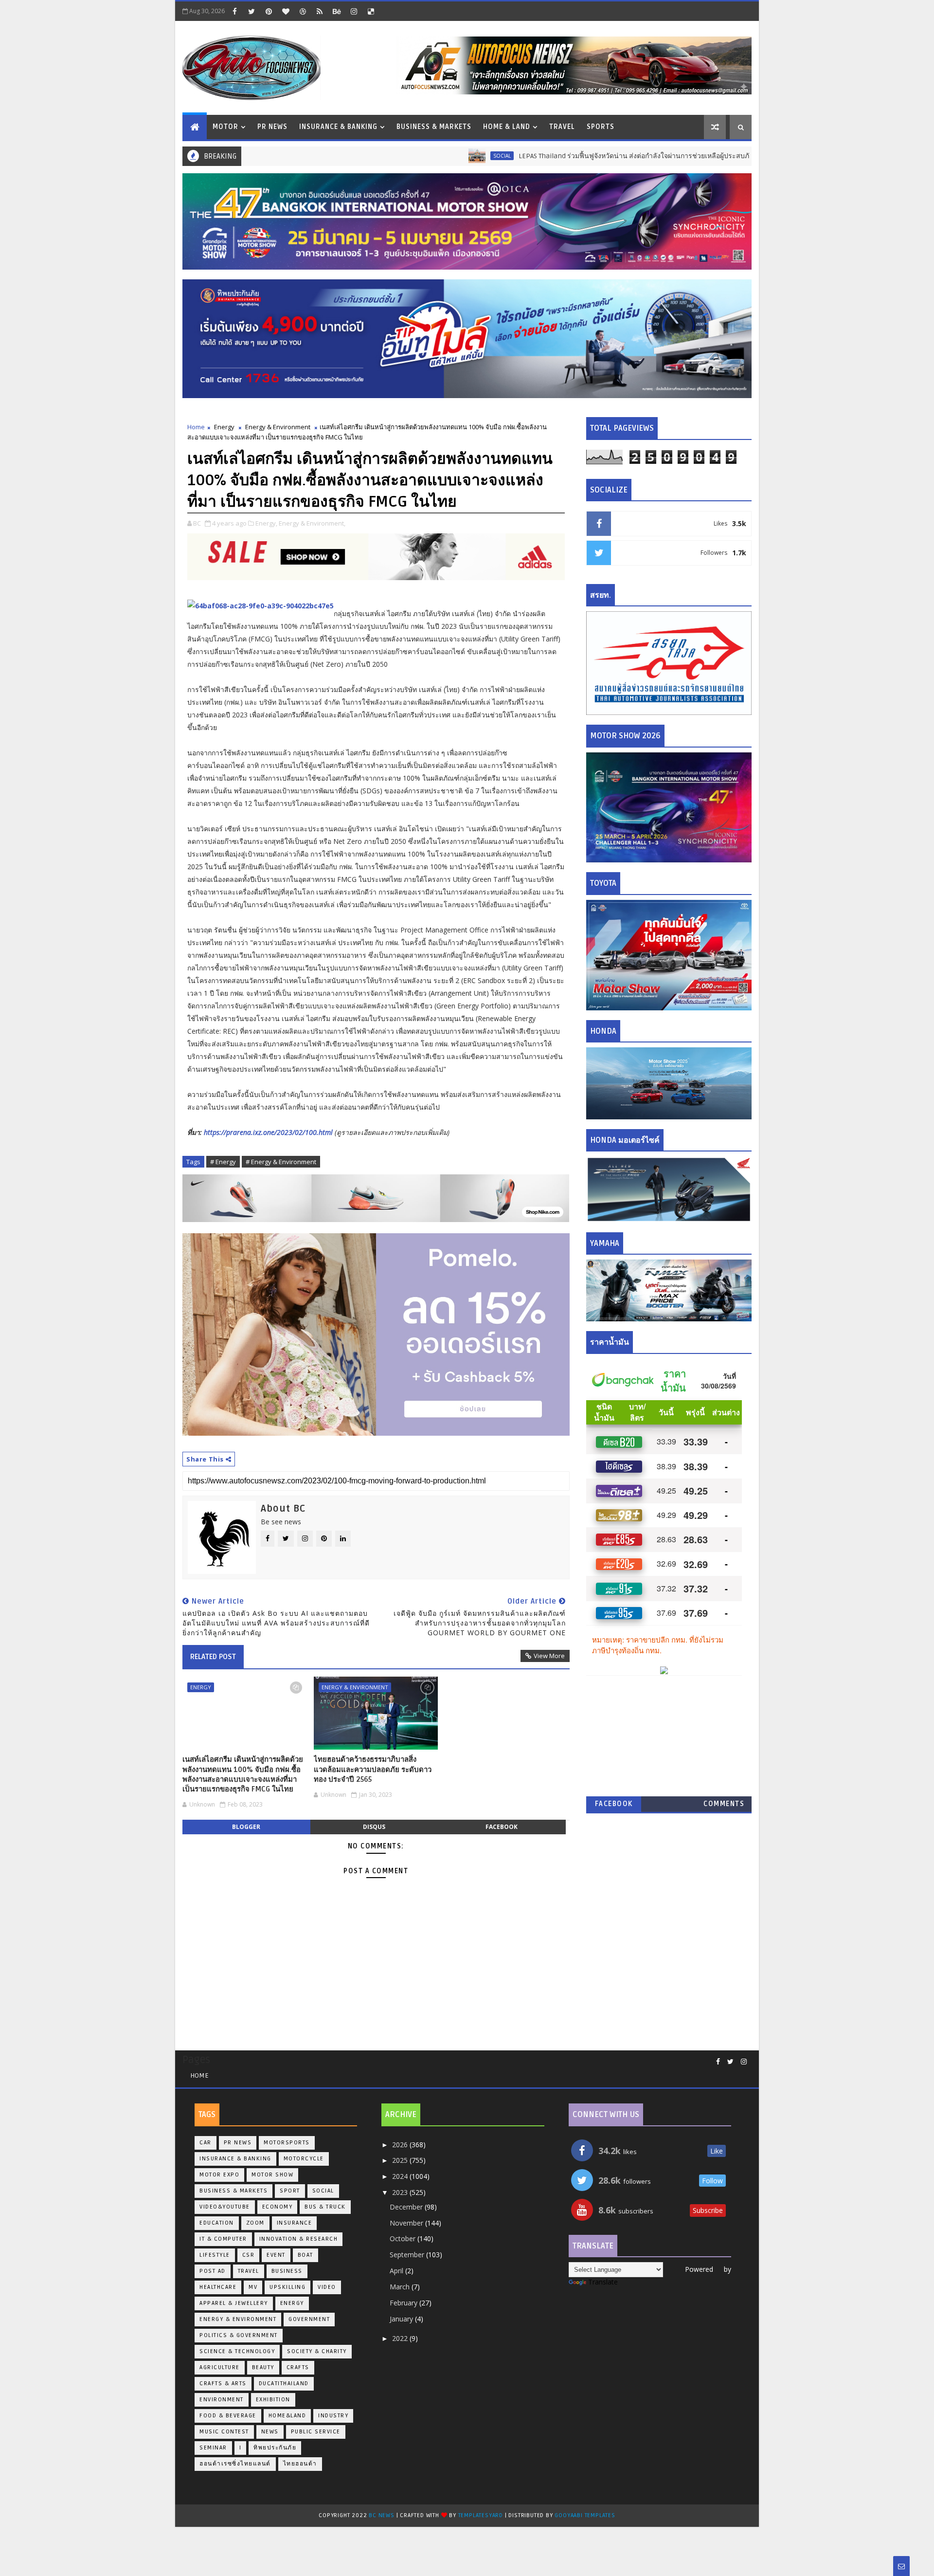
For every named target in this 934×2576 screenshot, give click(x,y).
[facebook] (234, 11)
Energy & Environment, (312, 523)
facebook (502, 1827)
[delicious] (371, 11)
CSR (249, 2255)
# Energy (223, 1162)
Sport (290, 2191)
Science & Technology (237, 2351)
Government (309, 2319)
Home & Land (507, 127)
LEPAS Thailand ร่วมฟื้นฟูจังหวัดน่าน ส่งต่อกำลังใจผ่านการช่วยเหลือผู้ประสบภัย (556, 156)
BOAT (305, 2255)
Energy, (266, 523)
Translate (603, 2282)
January (402, 2319)
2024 (401, 2176)
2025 (401, 2160)
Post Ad (213, 2271)
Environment (222, 2400)
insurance (295, 2223)
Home (196, 427)
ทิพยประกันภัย (275, 2448)
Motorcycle (304, 2159)
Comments (724, 1804)
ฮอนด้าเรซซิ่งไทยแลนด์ (235, 2464)
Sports (601, 127)
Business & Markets (434, 127)
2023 (401, 2192)
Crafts (298, 2367)
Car (206, 2143)
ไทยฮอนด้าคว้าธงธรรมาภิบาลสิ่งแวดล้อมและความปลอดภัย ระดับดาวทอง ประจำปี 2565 (373, 1769)
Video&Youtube (225, 2207)
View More (549, 1656)
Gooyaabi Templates (585, 2515)
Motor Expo (219, 2175)
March (401, 2287)
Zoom (255, 2223)
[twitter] (251, 11)
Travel (562, 127)
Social (422, 156)
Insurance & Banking (338, 127)
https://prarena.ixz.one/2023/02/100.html (268, 1132)
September (408, 2255)
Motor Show (272, 2175)
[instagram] (354, 11)
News (270, 2432)
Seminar (213, 2448)
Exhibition (273, 2400)
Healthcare (218, 2287)
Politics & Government (239, 2335)
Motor (225, 127)
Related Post (213, 1657)
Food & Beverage (228, 2416)
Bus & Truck (728, 156)
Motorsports (287, 2143)
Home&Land (287, 2416)
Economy (278, 2207)
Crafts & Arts (223, 2384)
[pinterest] (269, 11)
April (397, 2271)
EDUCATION (217, 2223)
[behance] (337, 11)
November (407, 2223)
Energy (224, 427)
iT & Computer (223, 2239)
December (407, 2207)
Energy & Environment (278, 427)
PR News (272, 127)
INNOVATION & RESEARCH (299, 2239)
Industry (333, 2416)
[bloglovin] (286, 11)
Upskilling (287, 2287)
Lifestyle (215, 2255)
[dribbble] (303, 11)
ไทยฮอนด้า (300, 2464)
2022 (401, 2338)
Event (276, 2255)
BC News (382, 2515)
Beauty (263, 2367)
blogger (246, 1827)
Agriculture (220, 2367)
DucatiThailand (284, 2384)
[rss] (320, 11)
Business (287, 2271)
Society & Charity (317, 2351)
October (404, 2238)
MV (253, 2287)
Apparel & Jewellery (234, 2303)
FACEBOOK (614, 1804)
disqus (374, 1827)
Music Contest (224, 2432)
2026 (401, 2145)
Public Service (316, 2432)
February (404, 2303)
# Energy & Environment (281, 1162)
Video (327, 2287)
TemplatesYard (481, 2515)
